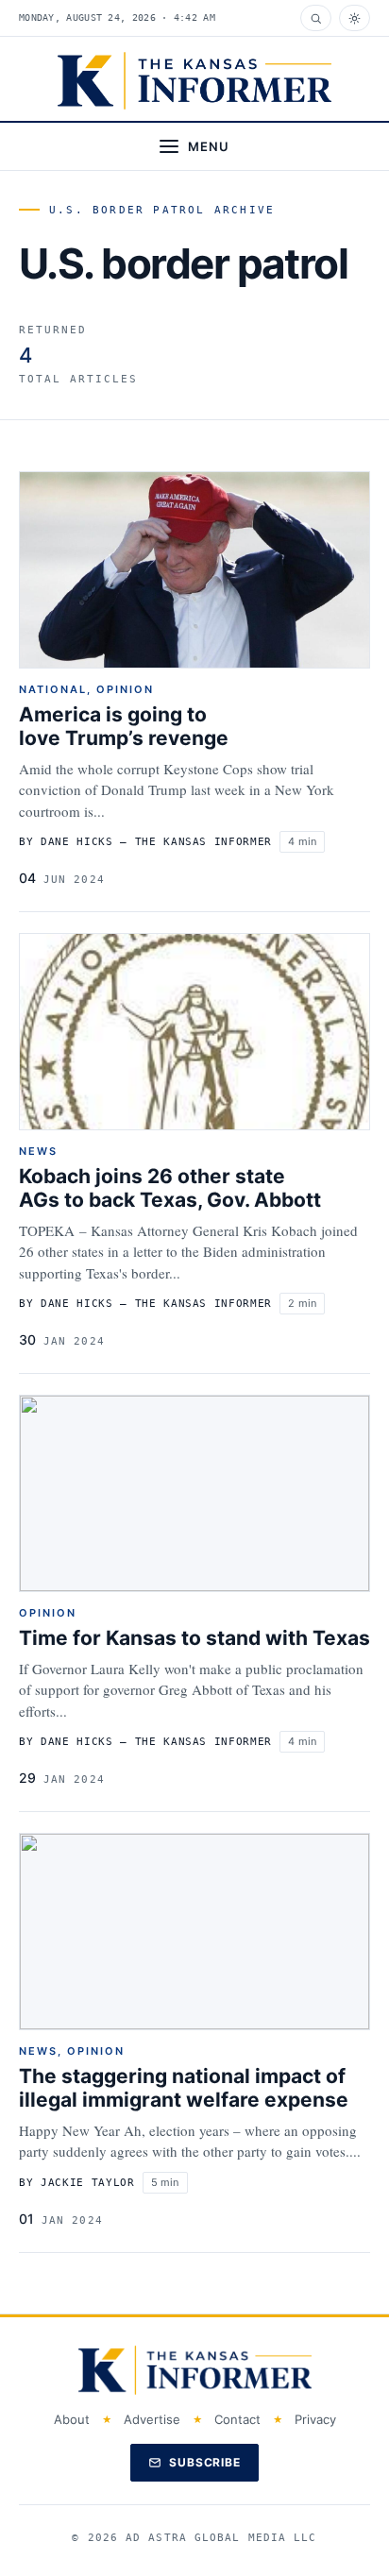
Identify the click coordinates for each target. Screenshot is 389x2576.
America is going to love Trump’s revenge (124, 726)
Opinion (125, 689)
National (53, 689)
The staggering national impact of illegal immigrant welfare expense (184, 2088)
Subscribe (205, 2462)
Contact (237, 2419)
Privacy (315, 2419)
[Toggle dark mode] (355, 18)
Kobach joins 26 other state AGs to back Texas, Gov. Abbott (170, 1188)
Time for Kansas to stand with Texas (194, 1638)
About (72, 2419)
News (38, 1151)
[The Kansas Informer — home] (194, 81)
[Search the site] (316, 18)
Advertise (152, 2419)
